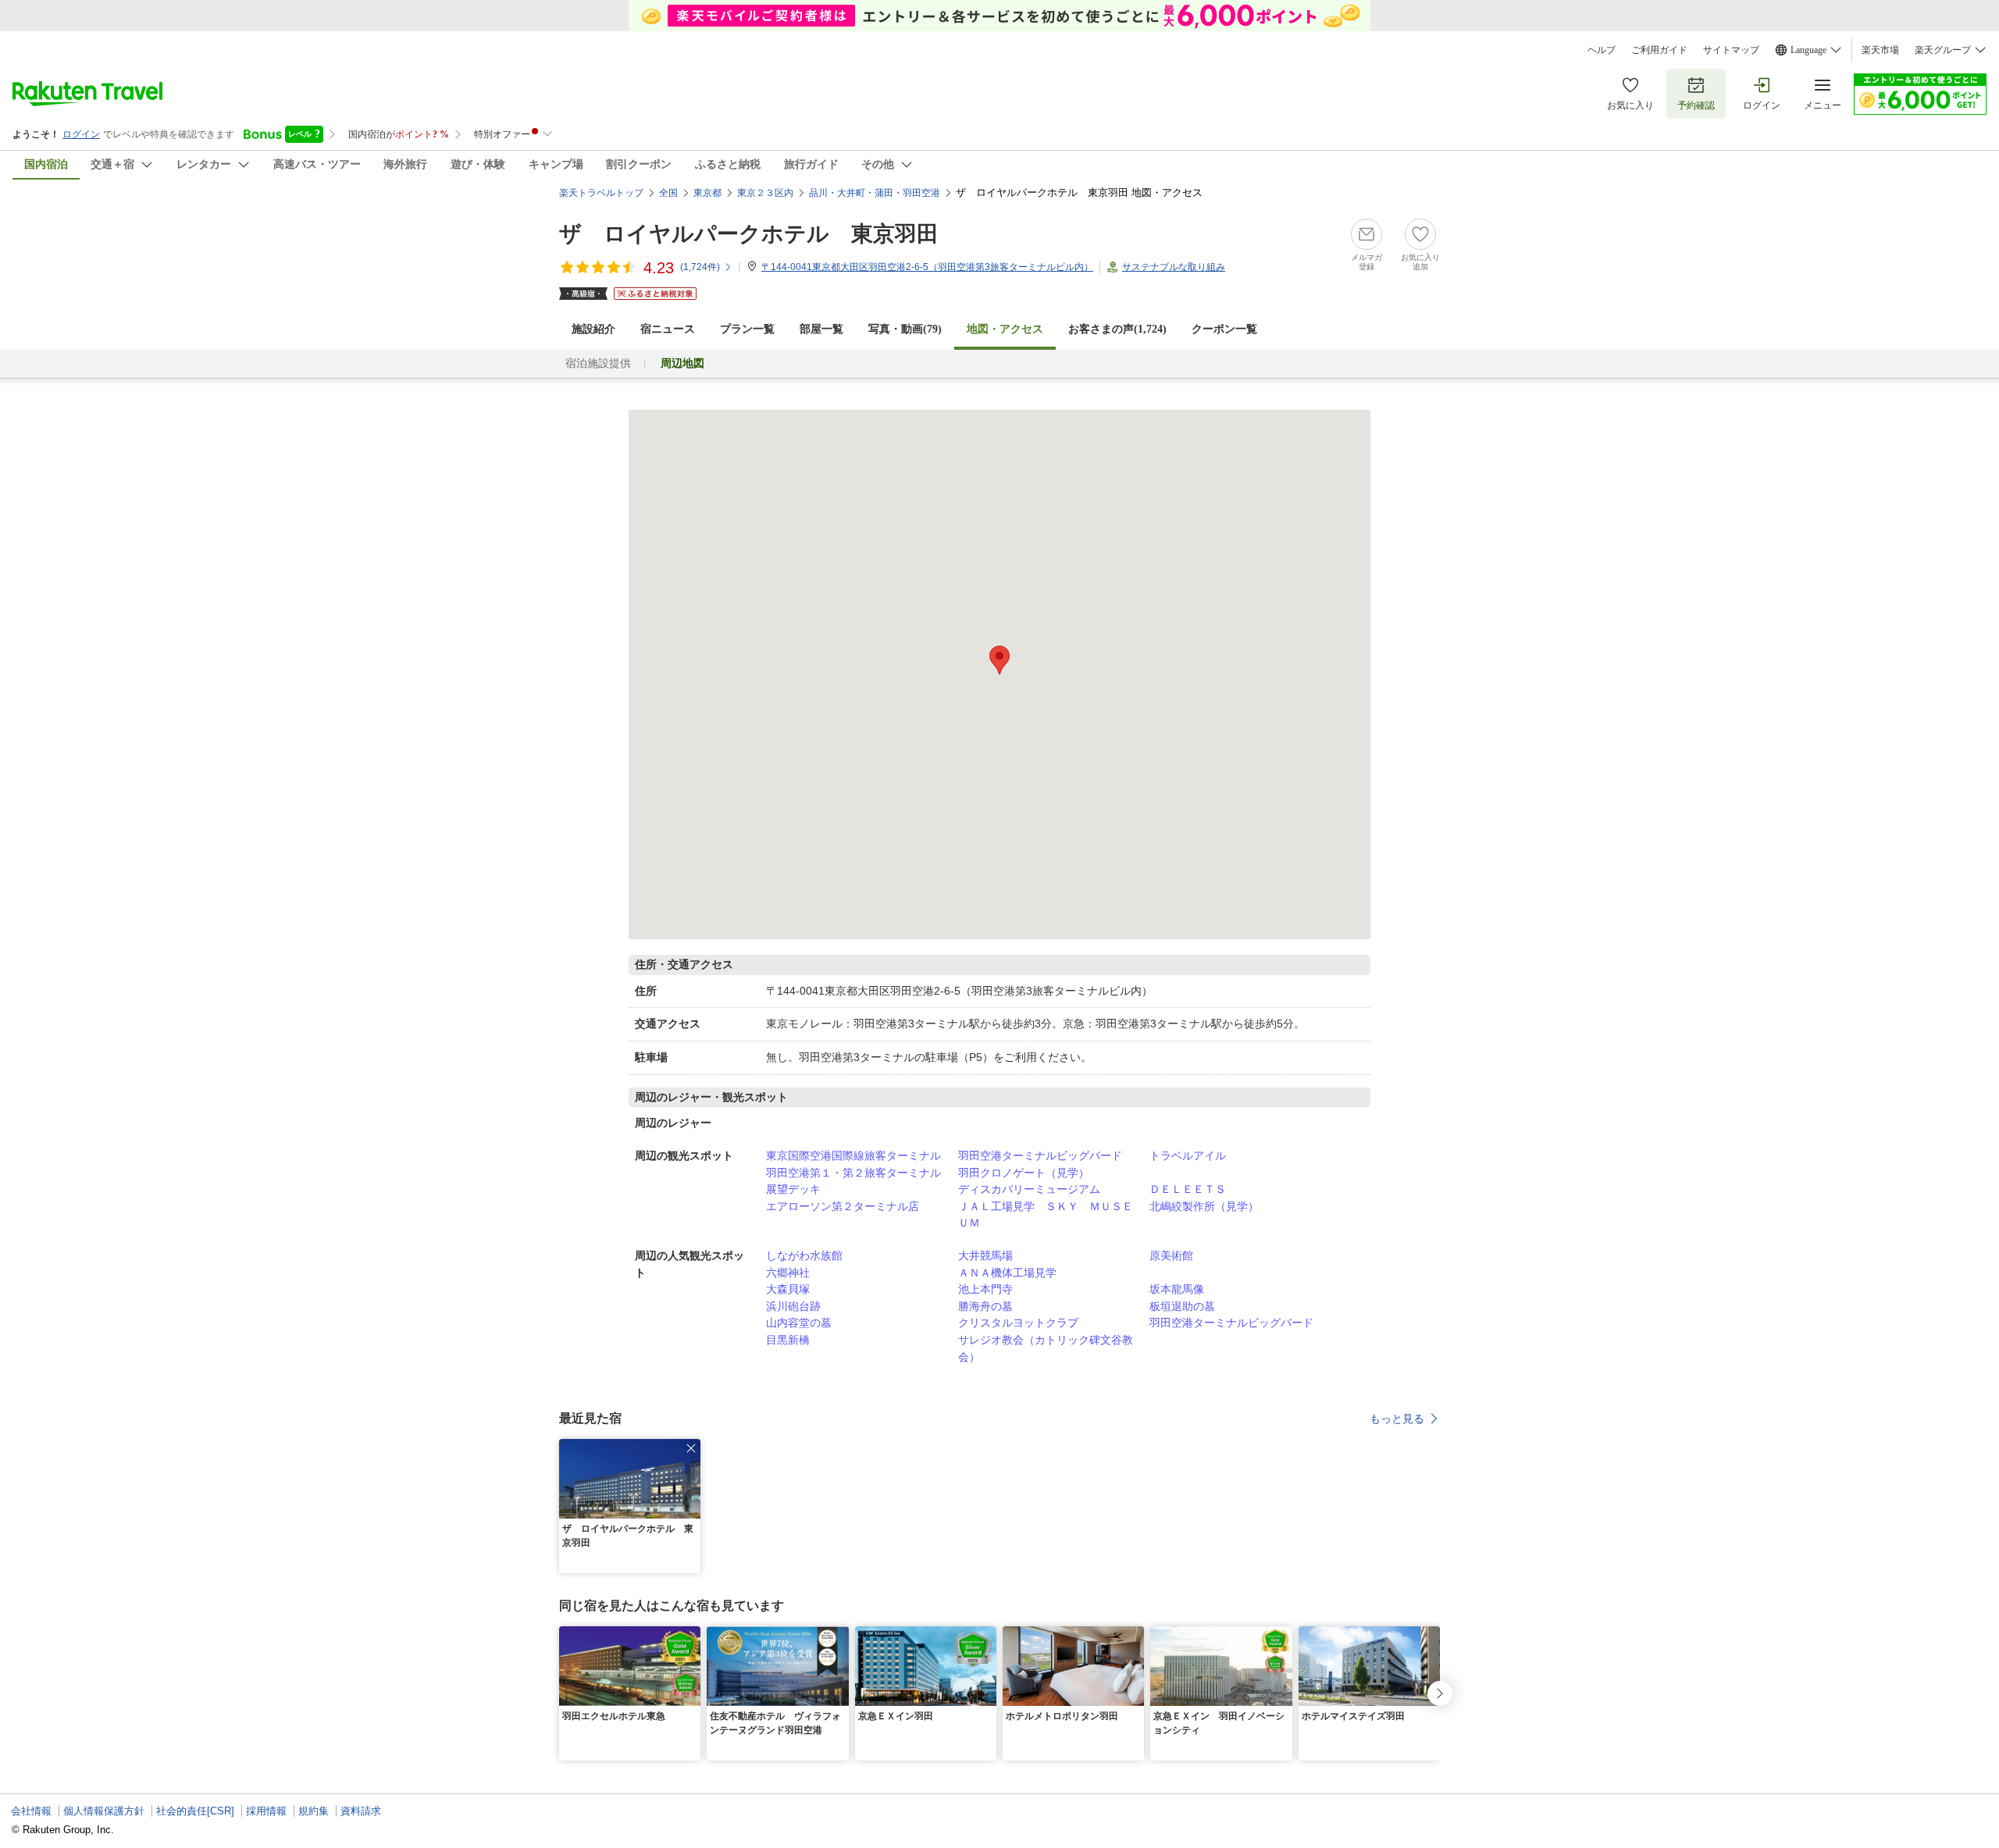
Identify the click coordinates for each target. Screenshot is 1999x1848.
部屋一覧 (821, 329)
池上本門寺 (985, 1289)
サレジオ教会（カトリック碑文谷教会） (1046, 1348)
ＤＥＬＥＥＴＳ (1188, 1189)
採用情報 (266, 1811)
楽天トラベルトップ (601, 193)
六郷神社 (788, 1273)
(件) (700, 267)
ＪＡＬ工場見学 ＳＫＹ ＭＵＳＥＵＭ (1046, 1215)
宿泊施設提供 (598, 363)
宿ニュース (668, 329)
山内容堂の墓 (799, 1323)
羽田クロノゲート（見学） (1024, 1173)
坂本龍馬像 (1177, 1289)
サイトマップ (1731, 50)
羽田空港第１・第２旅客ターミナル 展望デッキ (859, 1181)
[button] (691, 1448)
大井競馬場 (985, 1255)
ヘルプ (1602, 50)
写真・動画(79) (905, 329)
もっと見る (1397, 1419)
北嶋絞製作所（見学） (1204, 1206)
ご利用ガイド (1659, 50)
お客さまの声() (1117, 329)
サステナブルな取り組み (1174, 267)
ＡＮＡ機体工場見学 (1007, 1273)
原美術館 (1171, 1255)
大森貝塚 (788, 1289)
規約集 (314, 1811)
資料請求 (361, 1811)
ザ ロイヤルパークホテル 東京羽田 (749, 234)
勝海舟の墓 (985, 1306)
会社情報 (31, 1811)
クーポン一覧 (1224, 329)
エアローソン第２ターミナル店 (843, 1206)
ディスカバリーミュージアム (1029, 1189)
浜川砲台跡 (793, 1306)
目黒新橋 (788, 1340)
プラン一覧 (747, 329)
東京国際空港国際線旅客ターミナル (853, 1155)
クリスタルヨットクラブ (1018, 1323)
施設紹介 (593, 329)
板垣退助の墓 (1182, 1306)
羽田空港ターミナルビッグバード (1040, 1155)
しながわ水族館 (804, 1255)
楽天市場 (1880, 50)
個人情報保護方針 (104, 1811)
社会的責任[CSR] (195, 1811)
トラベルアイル (1188, 1155)
